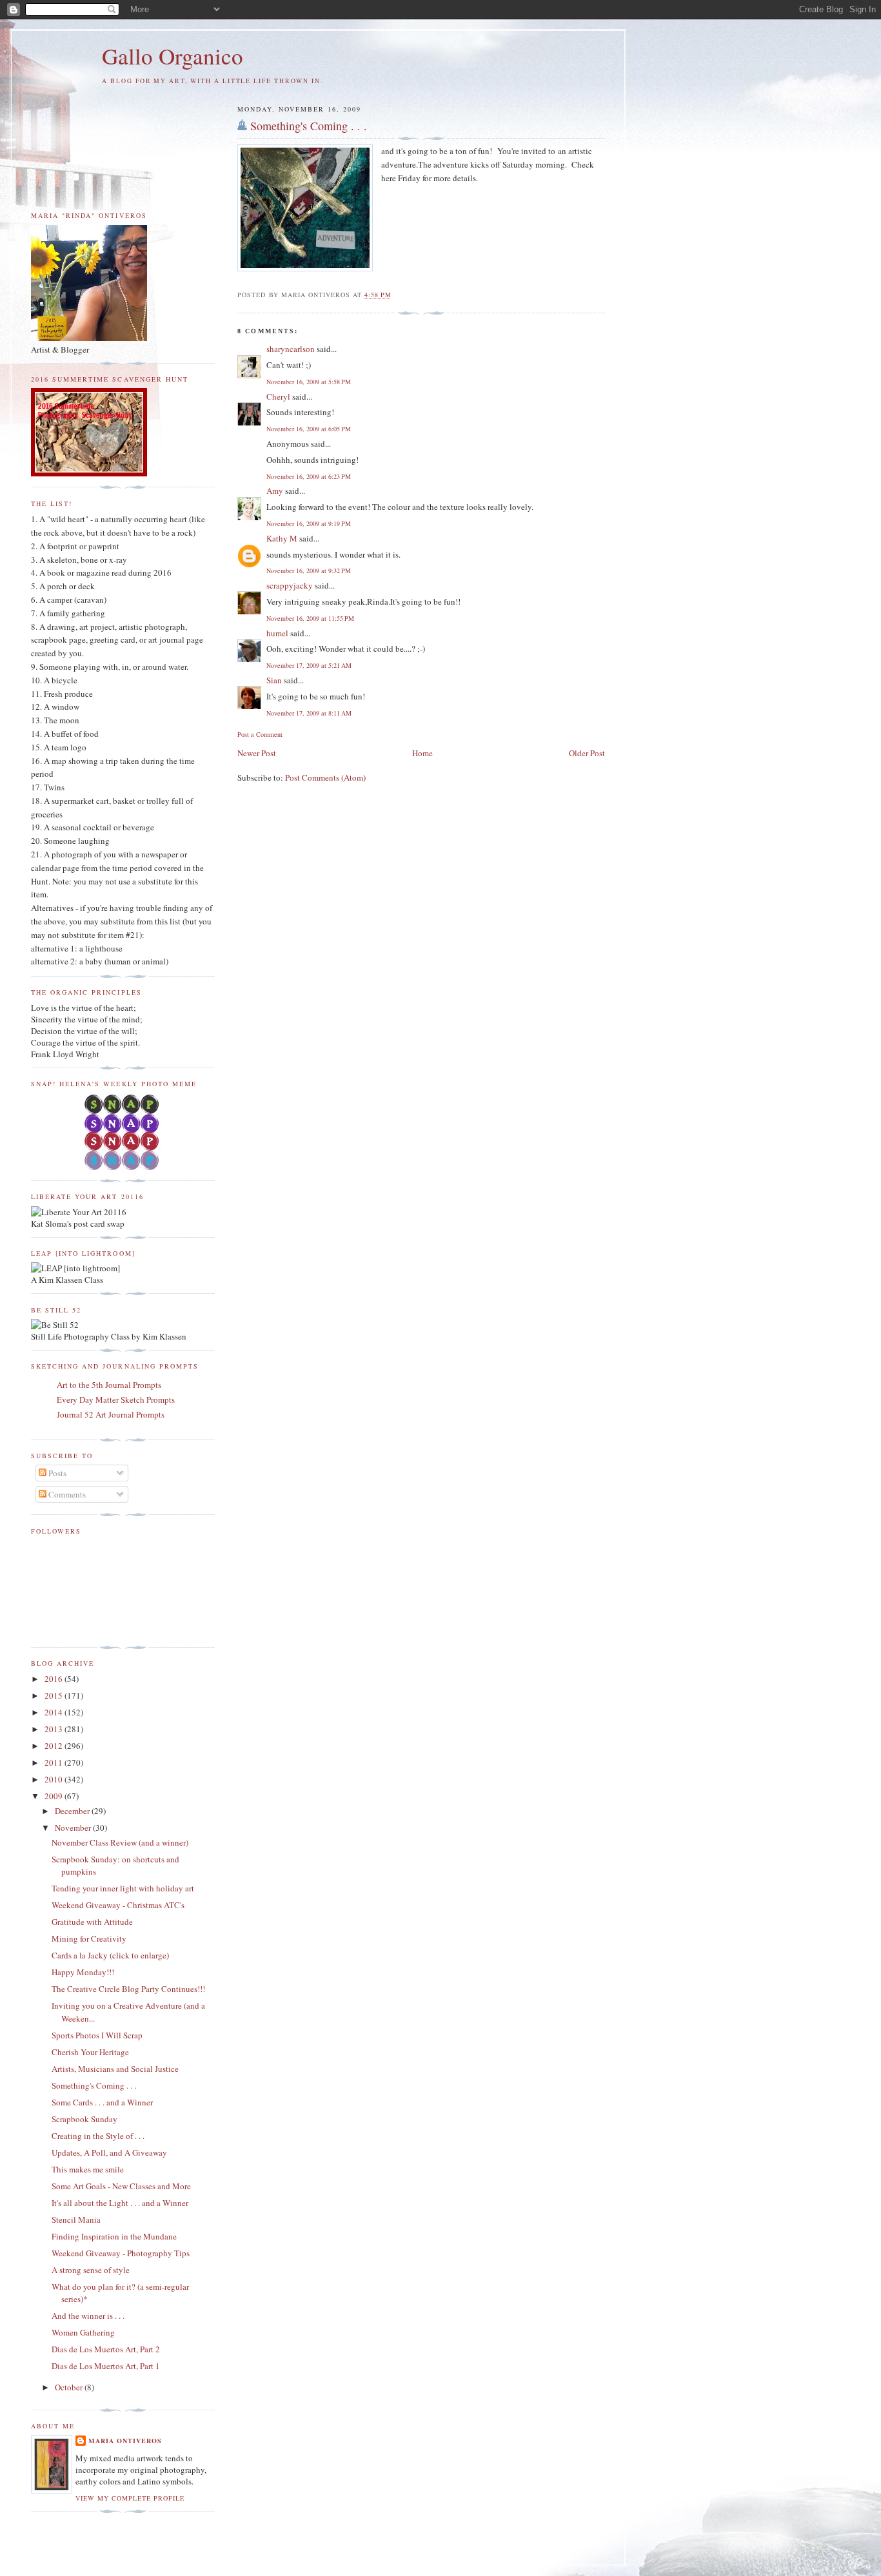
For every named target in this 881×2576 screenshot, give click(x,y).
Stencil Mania (76, 2220)
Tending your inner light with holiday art (123, 1888)
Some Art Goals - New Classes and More (121, 2186)
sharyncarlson (291, 349)
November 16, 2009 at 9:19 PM (309, 523)
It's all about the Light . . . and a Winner (120, 2203)
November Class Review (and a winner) (120, 1842)
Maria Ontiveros (125, 2441)
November (74, 1828)
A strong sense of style (91, 2270)
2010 (54, 1779)
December (73, 1811)
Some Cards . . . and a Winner (102, 2102)
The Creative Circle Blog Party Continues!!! (128, 1989)
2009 (54, 1796)
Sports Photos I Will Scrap (97, 2035)
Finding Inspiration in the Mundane (114, 2236)
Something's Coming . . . (309, 126)
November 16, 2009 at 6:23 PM (309, 476)
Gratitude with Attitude (92, 1922)
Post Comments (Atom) (325, 777)
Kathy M (282, 538)
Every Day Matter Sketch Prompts (116, 1400)
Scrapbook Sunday (84, 2119)
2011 (54, 1762)
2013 (54, 1729)
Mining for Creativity (89, 1938)
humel (277, 633)
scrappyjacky (290, 585)
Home (422, 753)
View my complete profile (130, 2498)
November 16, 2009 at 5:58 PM (309, 382)
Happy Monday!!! (83, 1972)
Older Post (587, 753)
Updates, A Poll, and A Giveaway (109, 2152)
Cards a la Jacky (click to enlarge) (110, 1955)
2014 (54, 1712)
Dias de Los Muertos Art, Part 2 (106, 2349)
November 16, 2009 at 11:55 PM (310, 618)
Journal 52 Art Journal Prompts (111, 1414)
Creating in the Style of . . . (98, 2136)
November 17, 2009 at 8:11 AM (309, 713)
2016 (54, 1679)
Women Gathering (83, 2332)
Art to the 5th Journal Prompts (109, 1385)
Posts (56, 1473)
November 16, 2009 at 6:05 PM (309, 429)
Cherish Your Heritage (90, 2052)
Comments (66, 1494)
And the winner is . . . (88, 2316)
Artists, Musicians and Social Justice (115, 2069)
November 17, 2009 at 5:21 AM (309, 665)
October (70, 2387)
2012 (54, 1746)
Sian (274, 680)
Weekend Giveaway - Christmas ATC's (118, 1905)
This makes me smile (88, 2169)
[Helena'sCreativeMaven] (123, 1167)
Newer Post (257, 753)
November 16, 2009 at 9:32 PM (309, 571)
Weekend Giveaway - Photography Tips (121, 2253)
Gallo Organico (173, 56)
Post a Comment (260, 734)
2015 (54, 1695)
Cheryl (278, 396)
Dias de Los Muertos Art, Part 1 (106, 2366)
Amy (275, 491)
